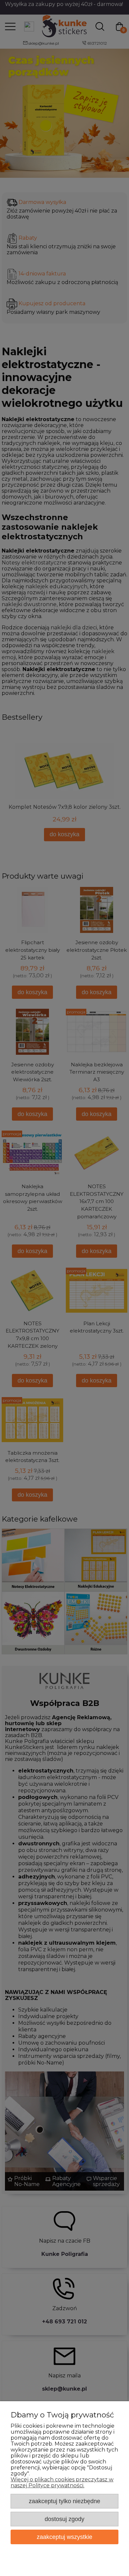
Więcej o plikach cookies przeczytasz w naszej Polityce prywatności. (62, 2482)
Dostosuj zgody (64, 2519)
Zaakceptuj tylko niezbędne (64, 2501)
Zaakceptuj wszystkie (64, 2537)
